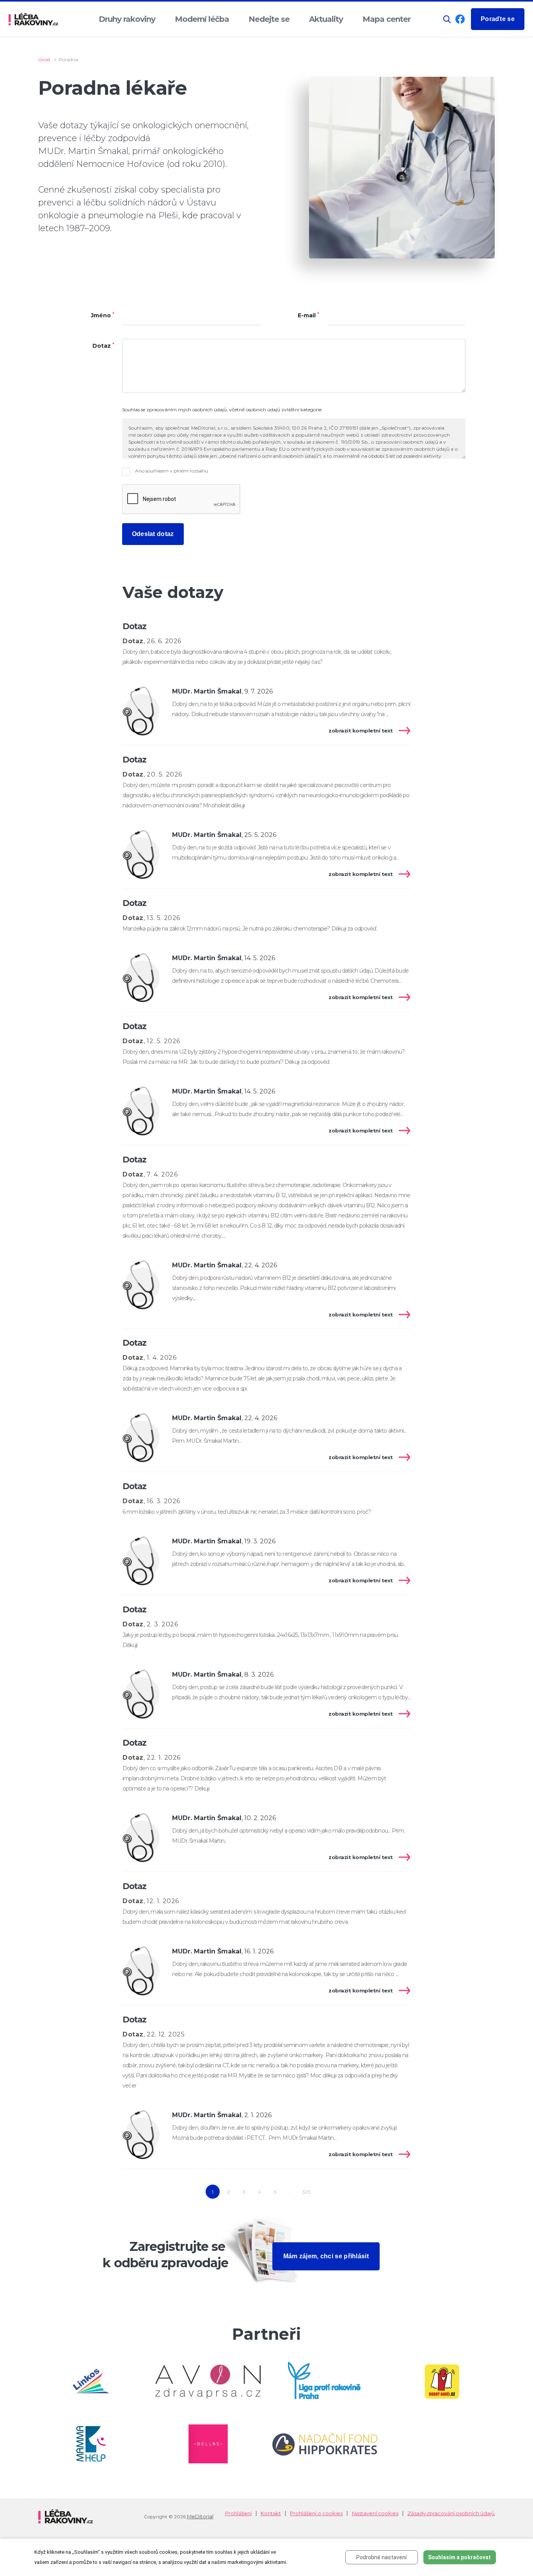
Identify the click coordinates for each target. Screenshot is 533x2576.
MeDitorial (200, 2516)
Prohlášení (238, 2513)
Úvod (44, 59)
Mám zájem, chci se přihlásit (326, 2256)
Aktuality (326, 19)
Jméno (103, 316)
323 (306, 2192)
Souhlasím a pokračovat (459, 2557)
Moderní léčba (202, 19)
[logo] (33, 19)
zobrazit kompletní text (361, 731)
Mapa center (386, 19)
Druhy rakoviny (127, 19)
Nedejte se (269, 19)
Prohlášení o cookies (316, 2513)
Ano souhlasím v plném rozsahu (171, 471)
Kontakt (271, 2513)
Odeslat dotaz (153, 534)
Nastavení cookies (375, 2513)
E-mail (308, 316)
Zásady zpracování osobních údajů (451, 2513)
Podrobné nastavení (381, 2557)
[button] (447, 19)
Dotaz (103, 346)
